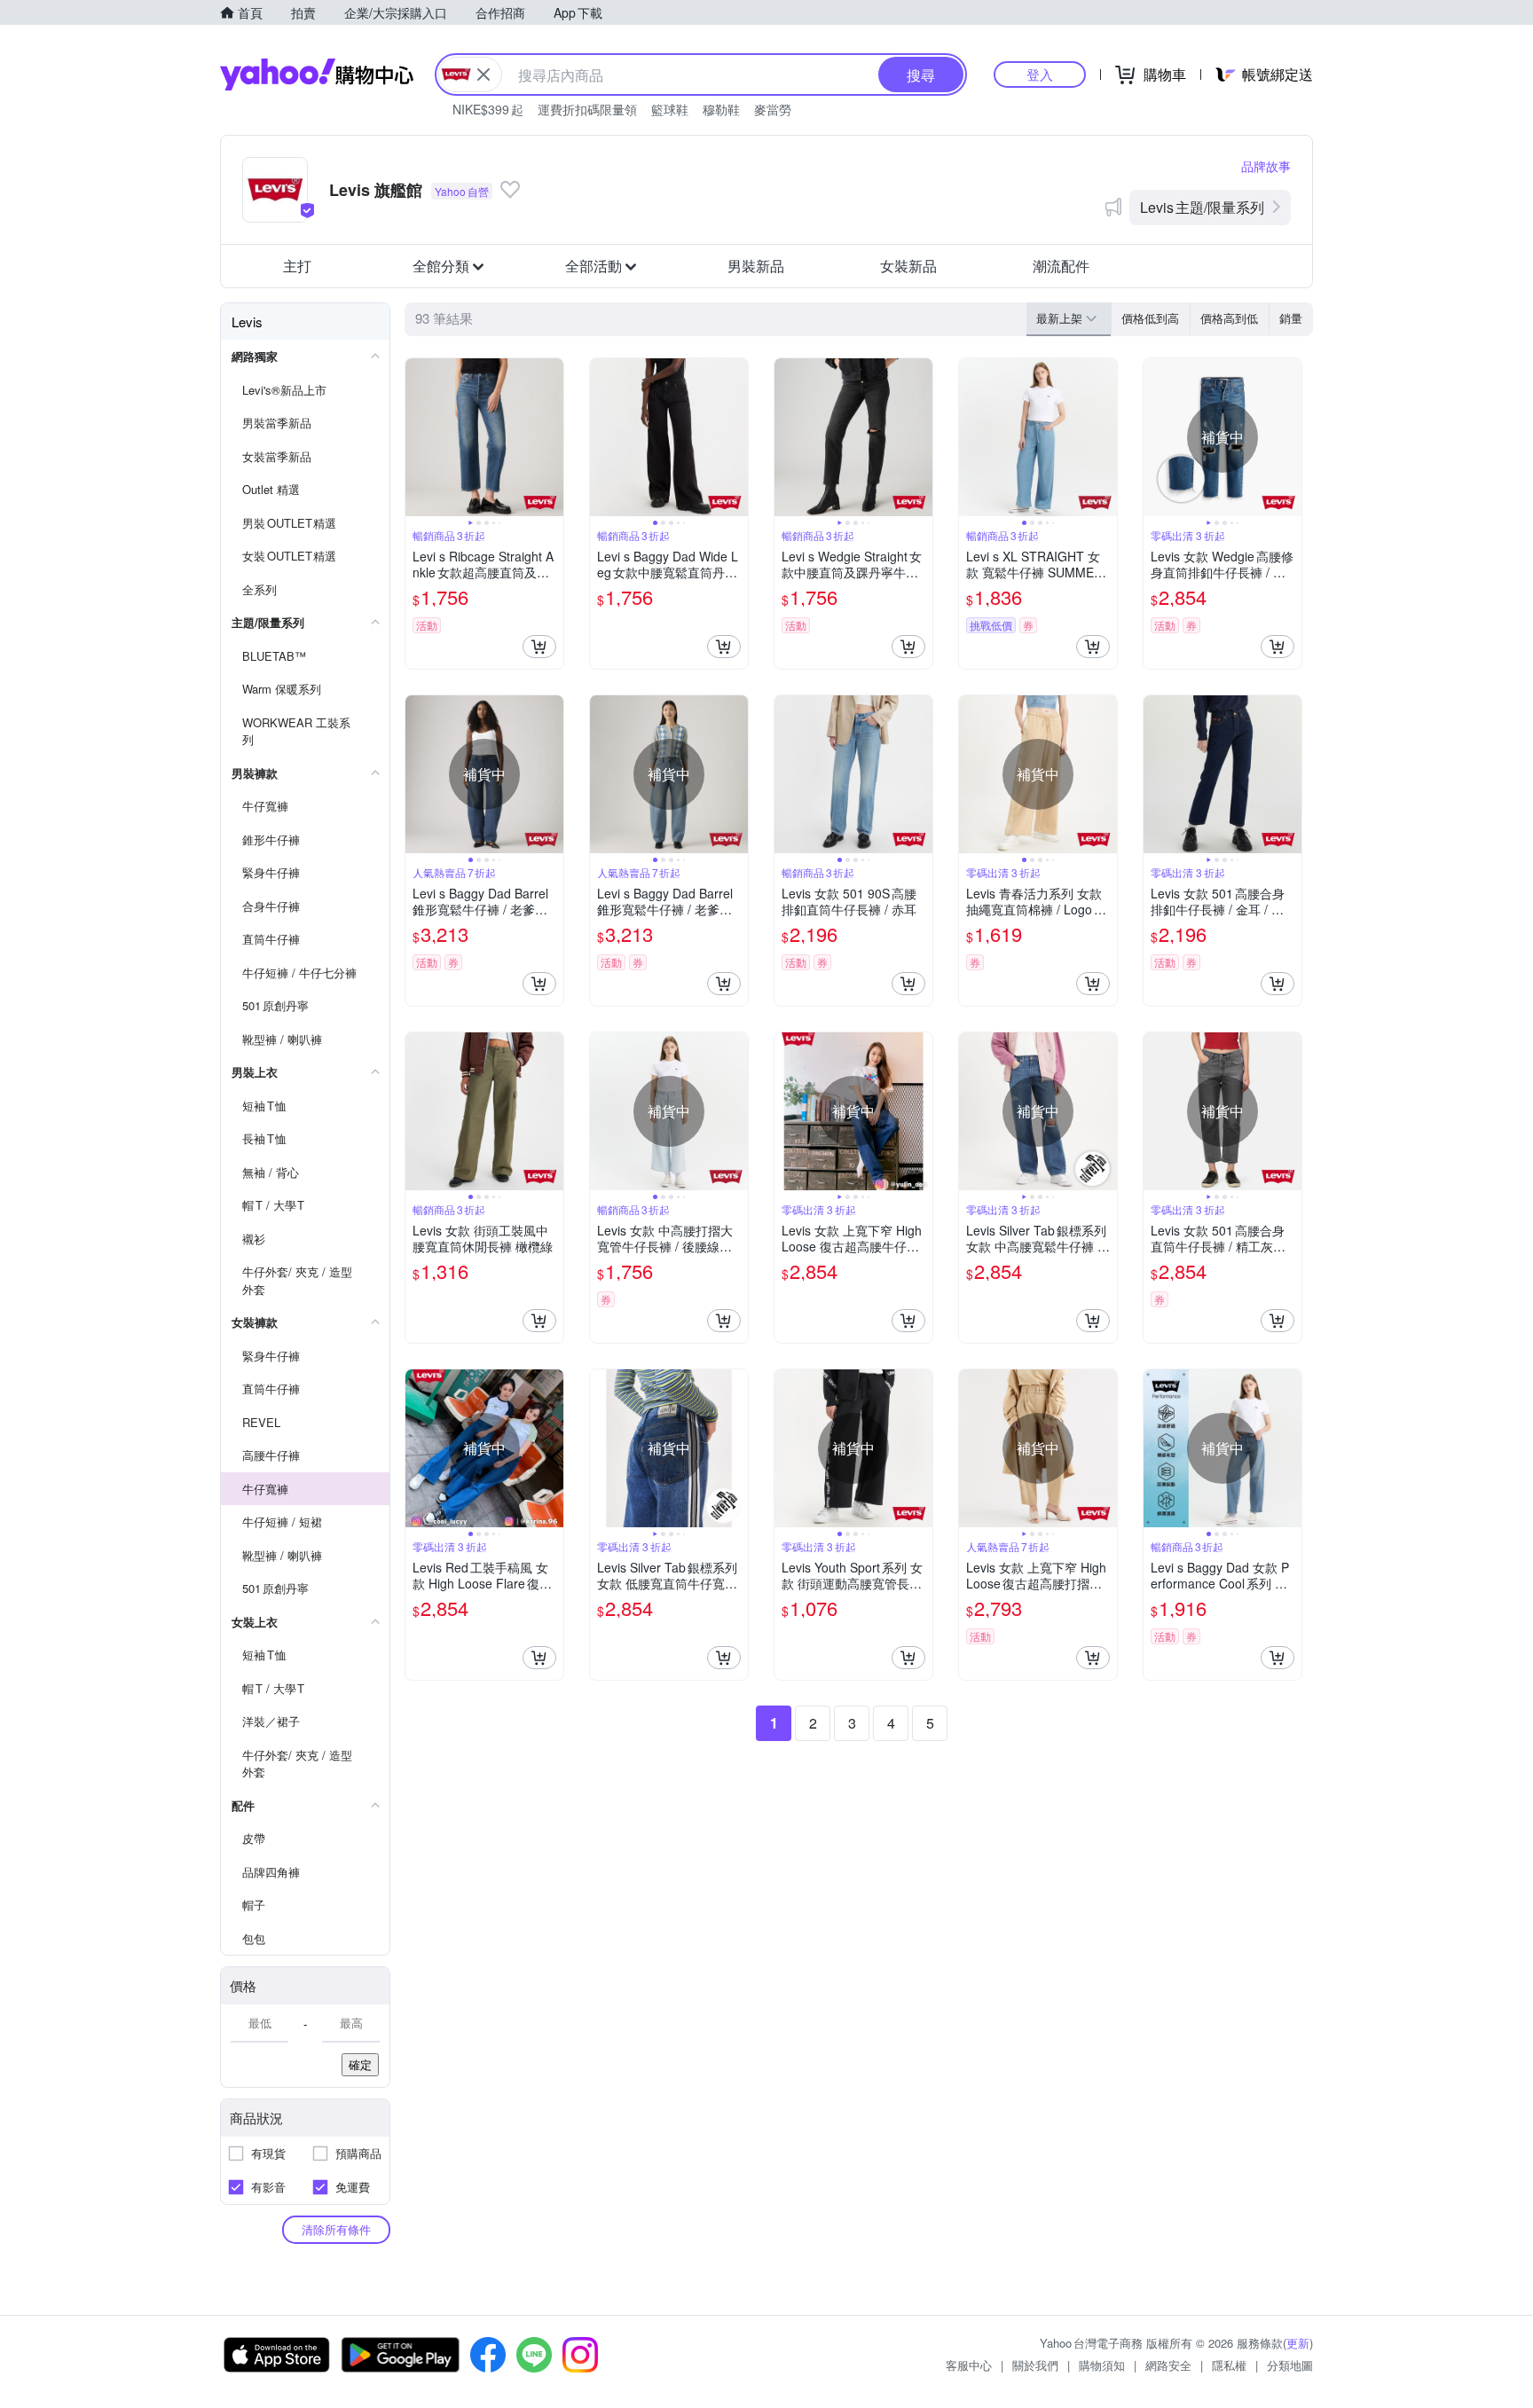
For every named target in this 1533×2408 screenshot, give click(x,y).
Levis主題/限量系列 (1202, 207)
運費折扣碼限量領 (587, 109)
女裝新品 (908, 266)
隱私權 (1229, 2365)
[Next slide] (552, 437)
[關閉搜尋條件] (483, 75)
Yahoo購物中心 (317, 75)
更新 (1298, 2343)
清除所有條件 (336, 2229)
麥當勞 (773, 109)
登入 (1040, 74)
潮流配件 (1061, 266)
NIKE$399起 (488, 109)
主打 (297, 266)
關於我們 (1035, 2365)
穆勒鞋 (721, 109)
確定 (360, 2064)
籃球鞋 (670, 109)
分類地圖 (1290, 2365)
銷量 (1291, 318)
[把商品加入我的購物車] (539, 647)
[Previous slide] (417, 437)
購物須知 (1102, 2365)
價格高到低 (1229, 318)
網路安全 (1168, 2365)
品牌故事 (1266, 166)
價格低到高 (1150, 318)
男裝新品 (756, 266)
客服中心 (969, 2365)
